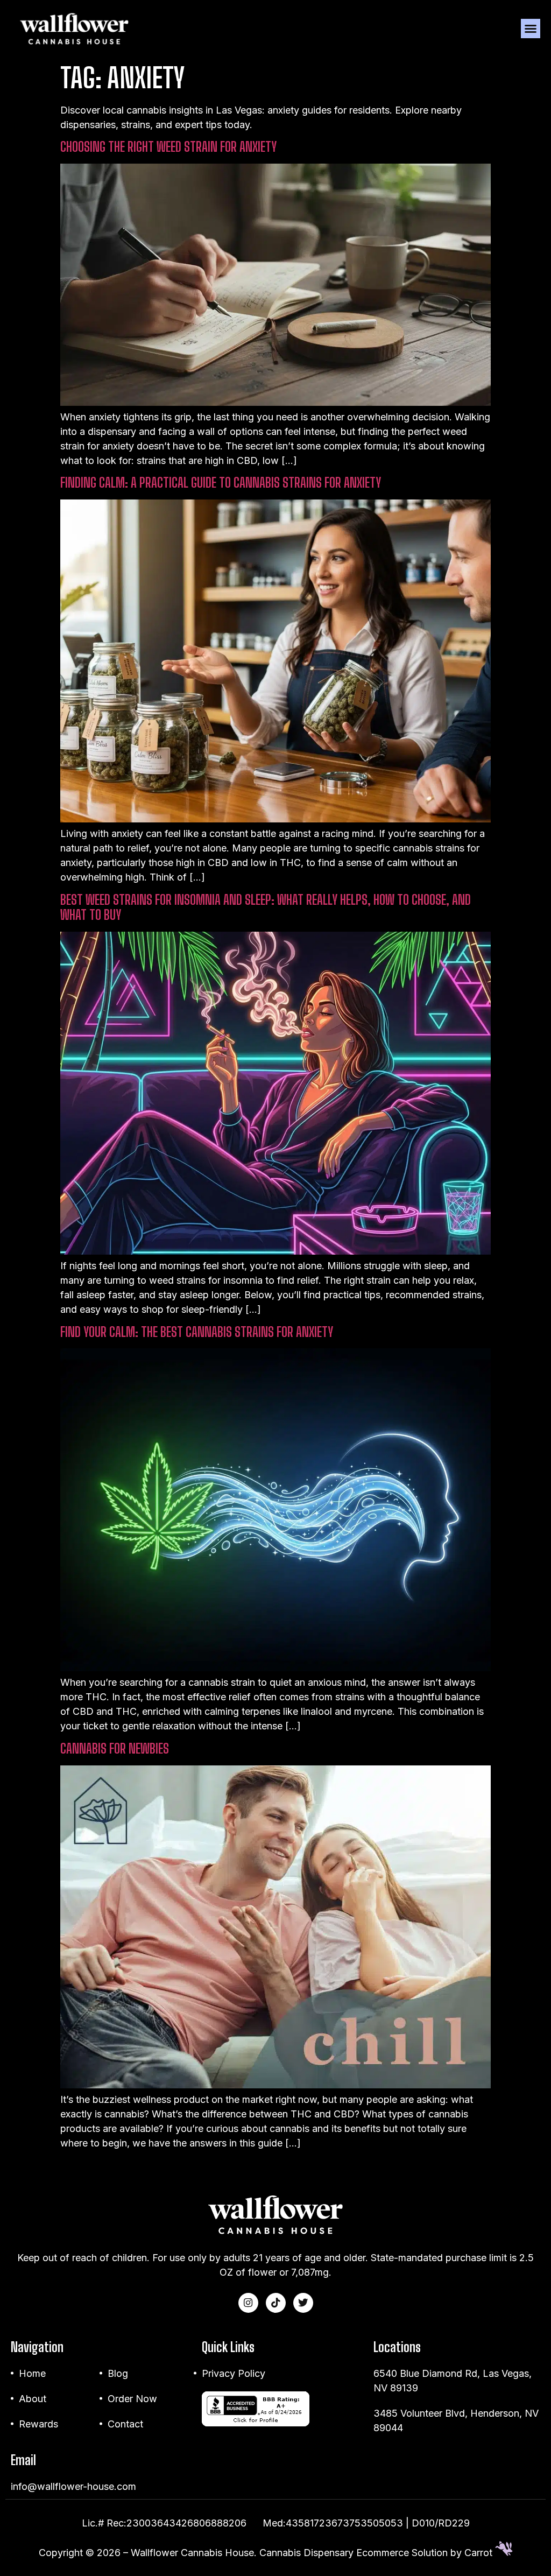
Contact (125, 2424)
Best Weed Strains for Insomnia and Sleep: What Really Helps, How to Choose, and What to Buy (266, 907)
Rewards (38, 2424)
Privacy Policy (234, 2373)
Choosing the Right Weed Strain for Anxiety (168, 147)
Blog (118, 2373)
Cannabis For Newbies (115, 1748)
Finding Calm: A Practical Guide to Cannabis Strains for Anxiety (221, 483)
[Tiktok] (276, 2303)
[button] (531, 29)
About (33, 2399)
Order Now (132, 2399)
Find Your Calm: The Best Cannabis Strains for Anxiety (197, 1332)
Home (32, 2373)
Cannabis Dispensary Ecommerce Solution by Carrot (377, 2553)
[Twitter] (303, 2303)
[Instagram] (248, 2303)
